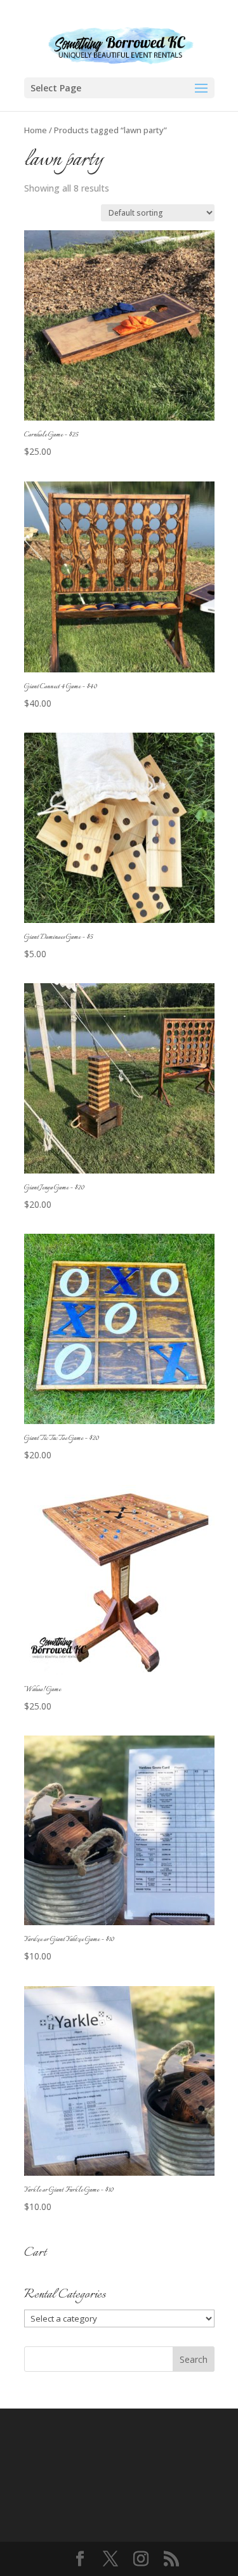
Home (36, 130)
